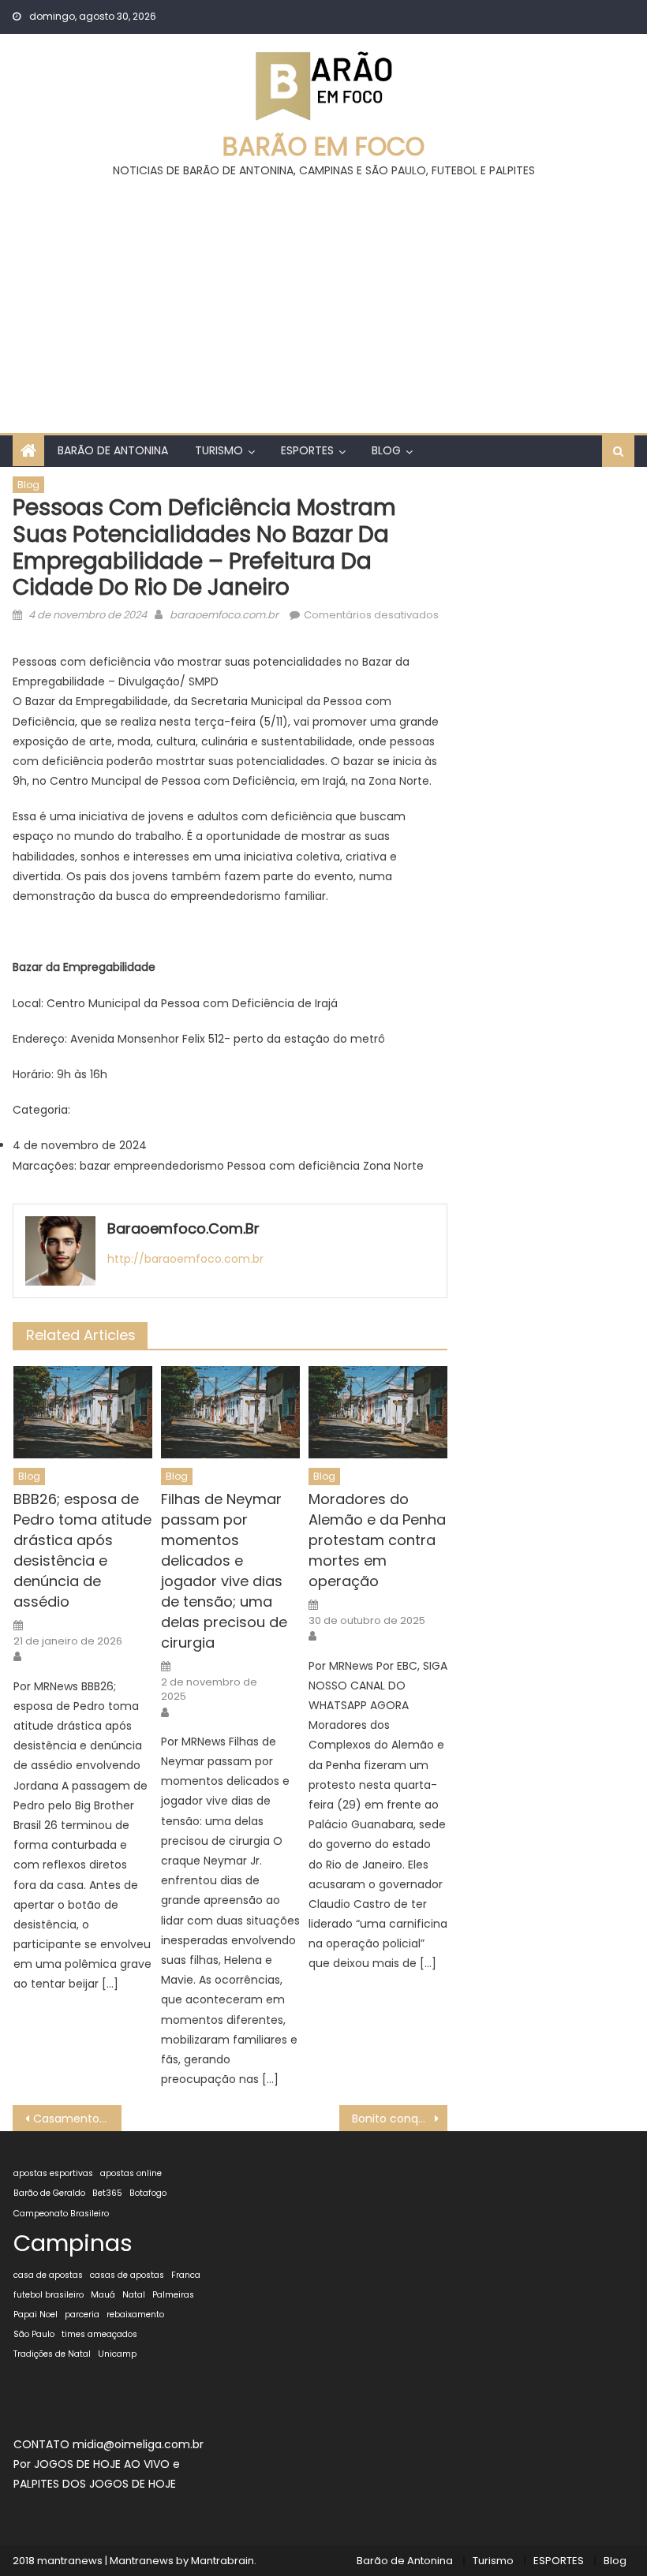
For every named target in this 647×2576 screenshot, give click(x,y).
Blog (386, 450)
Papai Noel (36, 2315)
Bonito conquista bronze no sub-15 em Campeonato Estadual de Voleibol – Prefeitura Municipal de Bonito (400, 2119)
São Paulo (34, 2334)
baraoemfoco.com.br (224, 615)
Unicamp (117, 2354)
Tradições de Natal (52, 2354)
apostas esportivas (53, 2173)
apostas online (131, 2173)
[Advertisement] (323, 299)
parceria (82, 2315)
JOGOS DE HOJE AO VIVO (103, 2464)
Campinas (73, 2243)
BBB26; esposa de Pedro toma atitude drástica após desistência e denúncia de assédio (82, 1550)
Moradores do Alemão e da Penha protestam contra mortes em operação (377, 1540)
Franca (186, 2275)
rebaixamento (135, 2315)
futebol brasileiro (49, 2295)
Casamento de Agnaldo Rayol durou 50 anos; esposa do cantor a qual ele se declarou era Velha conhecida (77, 2119)
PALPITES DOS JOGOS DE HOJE (95, 2484)
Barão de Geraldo (49, 2193)
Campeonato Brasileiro (61, 2214)
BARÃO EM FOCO (323, 146)
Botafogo (148, 2193)
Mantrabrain (223, 2561)
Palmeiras (173, 2295)
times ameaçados (99, 2334)
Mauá (103, 2295)
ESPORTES (307, 450)
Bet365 (107, 2193)
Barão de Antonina (113, 450)
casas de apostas (127, 2275)
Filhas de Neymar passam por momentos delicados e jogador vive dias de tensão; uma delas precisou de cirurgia (224, 1571)
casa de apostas (48, 2275)
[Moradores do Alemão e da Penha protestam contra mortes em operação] (378, 1412)
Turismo (219, 450)
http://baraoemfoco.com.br (185, 1259)
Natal (134, 2295)
